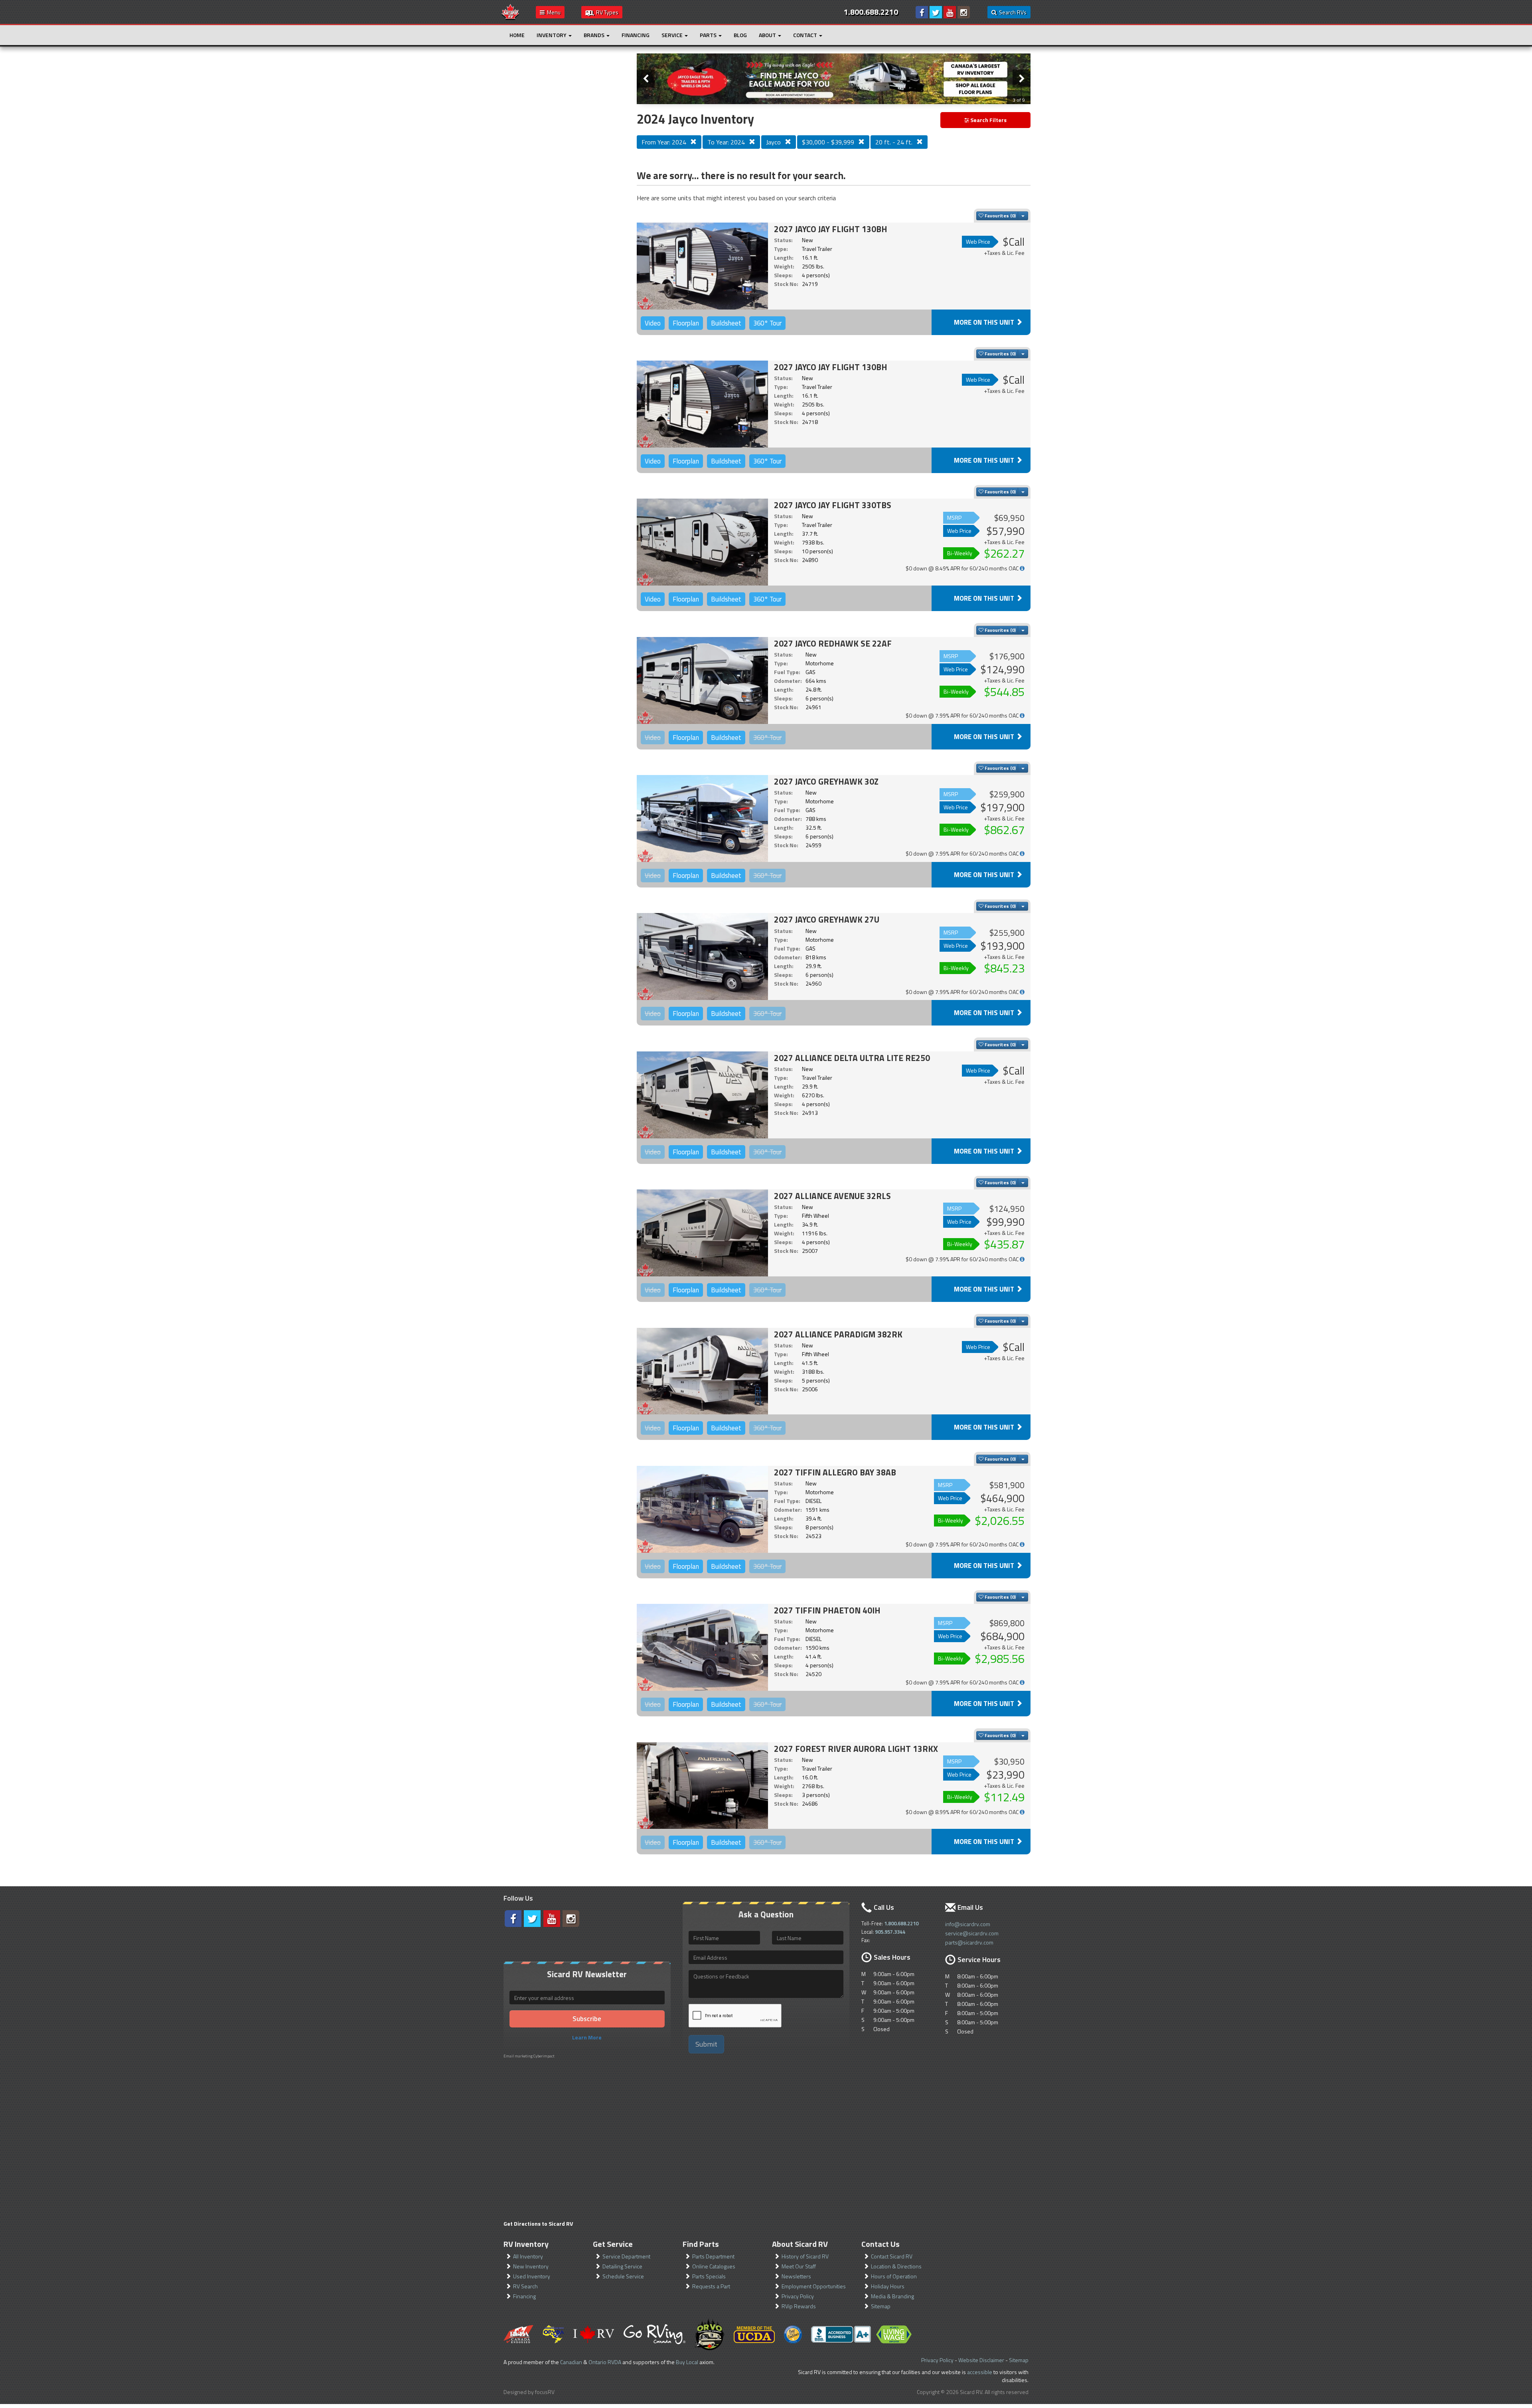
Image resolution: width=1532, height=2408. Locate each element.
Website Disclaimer (981, 2360)
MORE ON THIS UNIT (985, 322)
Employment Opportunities (814, 2286)
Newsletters (796, 2276)
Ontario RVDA (605, 2362)
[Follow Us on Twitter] (936, 12)
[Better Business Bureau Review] (841, 2334)
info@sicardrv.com (968, 1924)
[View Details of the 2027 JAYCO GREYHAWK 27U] (702, 956)
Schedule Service (623, 2276)
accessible (980, 2372)
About (768, 35)
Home (517, 35)
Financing (636, 35)
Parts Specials (709, 2276)
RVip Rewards (799, 2306)
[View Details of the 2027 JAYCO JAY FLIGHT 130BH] (702, 266)
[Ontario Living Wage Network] (894, 2334)
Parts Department (713, 2256)
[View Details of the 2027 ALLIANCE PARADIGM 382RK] (702, 1371)
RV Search (525, 2286)
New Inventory (531, 2266)
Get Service (613, 2244)
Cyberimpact (544, 2056)
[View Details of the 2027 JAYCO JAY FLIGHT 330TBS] (702, 542)
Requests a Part (711, 2286)
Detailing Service (622, 2266)
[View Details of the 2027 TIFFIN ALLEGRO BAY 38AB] (702, 1509)
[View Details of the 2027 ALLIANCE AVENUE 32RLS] (702, 1233)
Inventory (552, 35)
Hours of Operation (894, 2276)
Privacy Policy (798, 2296)
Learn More (587, 2037)
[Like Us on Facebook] (922, 12)
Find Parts (701, 2244)
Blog (740, 35)
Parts (709, 35)
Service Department (626, 2256)
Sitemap (881, 2306)
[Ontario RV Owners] (710, 2334)
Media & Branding (892, 2296)
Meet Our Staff (799, 2266)
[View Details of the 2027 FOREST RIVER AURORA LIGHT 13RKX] (702, 1786)
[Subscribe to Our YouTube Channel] (950, 12)
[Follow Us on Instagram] (964, 12)
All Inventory (528, 2256)
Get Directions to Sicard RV (538, 2224)
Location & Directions (896, 2266)
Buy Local (687, 2362)
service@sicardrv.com (972, 1933)
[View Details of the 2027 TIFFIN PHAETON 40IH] (702, 1647)
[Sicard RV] (510, 11)
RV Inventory (526, 2244)
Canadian (571, 2362)
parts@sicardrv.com (969, 1942)
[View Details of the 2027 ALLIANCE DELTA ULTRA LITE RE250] (702, 1095)
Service (673, 35)
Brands (595, 35)
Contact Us (881, 2244)
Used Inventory (532, 2276)
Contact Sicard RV (892, 2256)
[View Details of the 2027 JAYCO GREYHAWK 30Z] (702, 818)
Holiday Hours (888, 2286)
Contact (806, 35)
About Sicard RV (800, 2244)
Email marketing (518, 2056)
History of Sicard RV (805, 2256)
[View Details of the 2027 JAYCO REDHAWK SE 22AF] (702, 680)
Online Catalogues (714, 2266)
